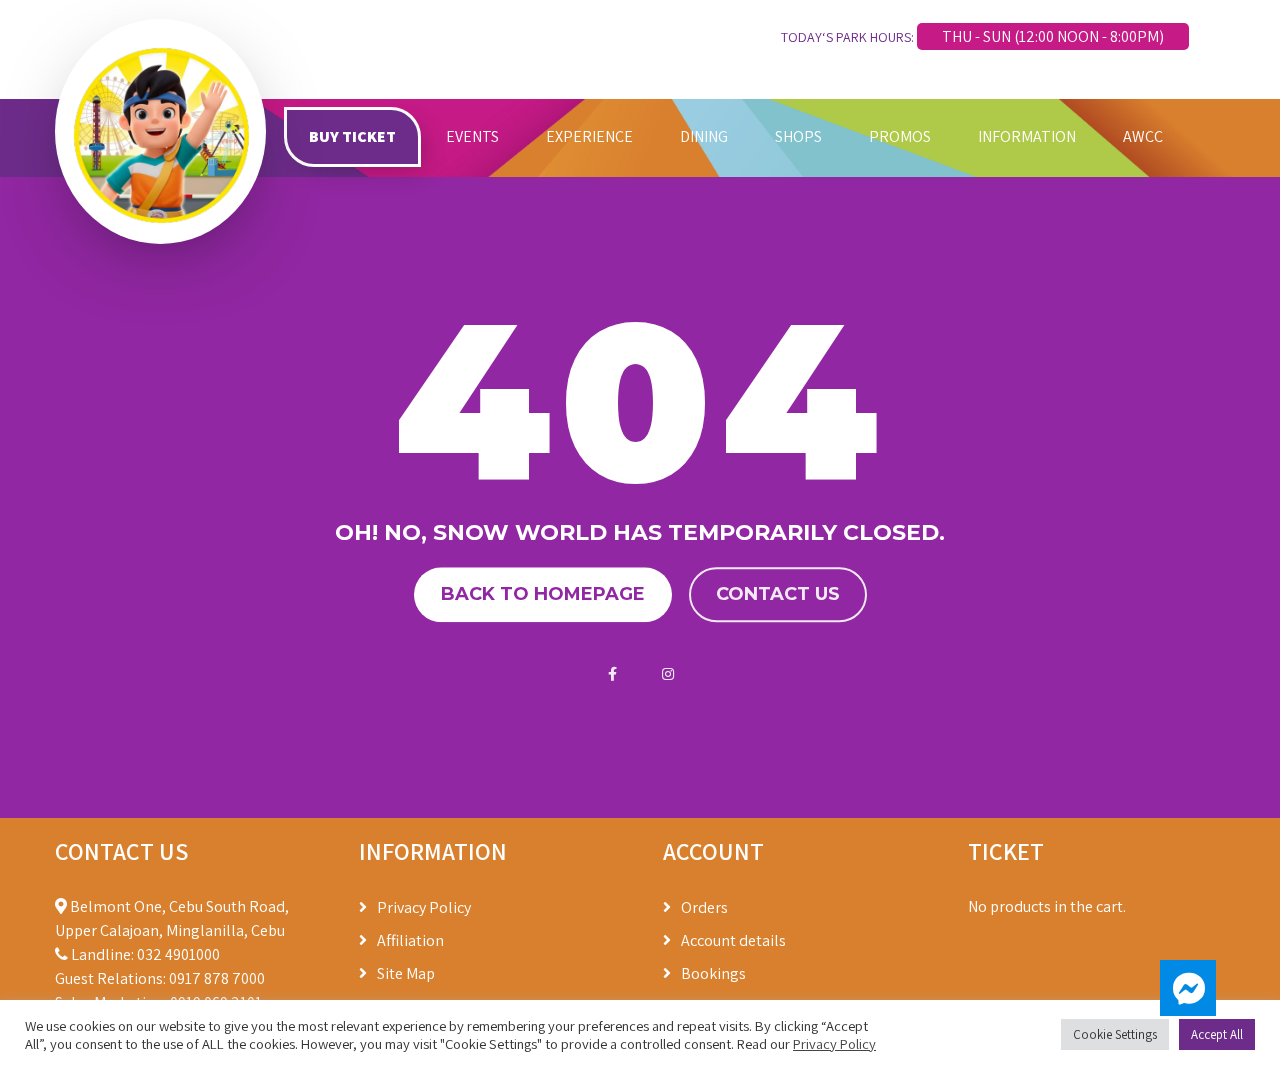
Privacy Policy (424, 907)
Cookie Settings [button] (1115, 1034)
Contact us (778, 594)
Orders (704, 907)
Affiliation (410, 940)
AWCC (1143, 136)
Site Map (406, 973)
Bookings (713, 973)
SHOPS (798, 136)
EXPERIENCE (589, 136)
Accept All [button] (1217, 1034)
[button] (1188, 988)
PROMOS (900, 136)
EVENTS (472, 136)
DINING (704, 136)
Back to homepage (543, 594)
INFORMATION (1027, 136)
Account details (733, 940)
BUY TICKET (352, 136)
